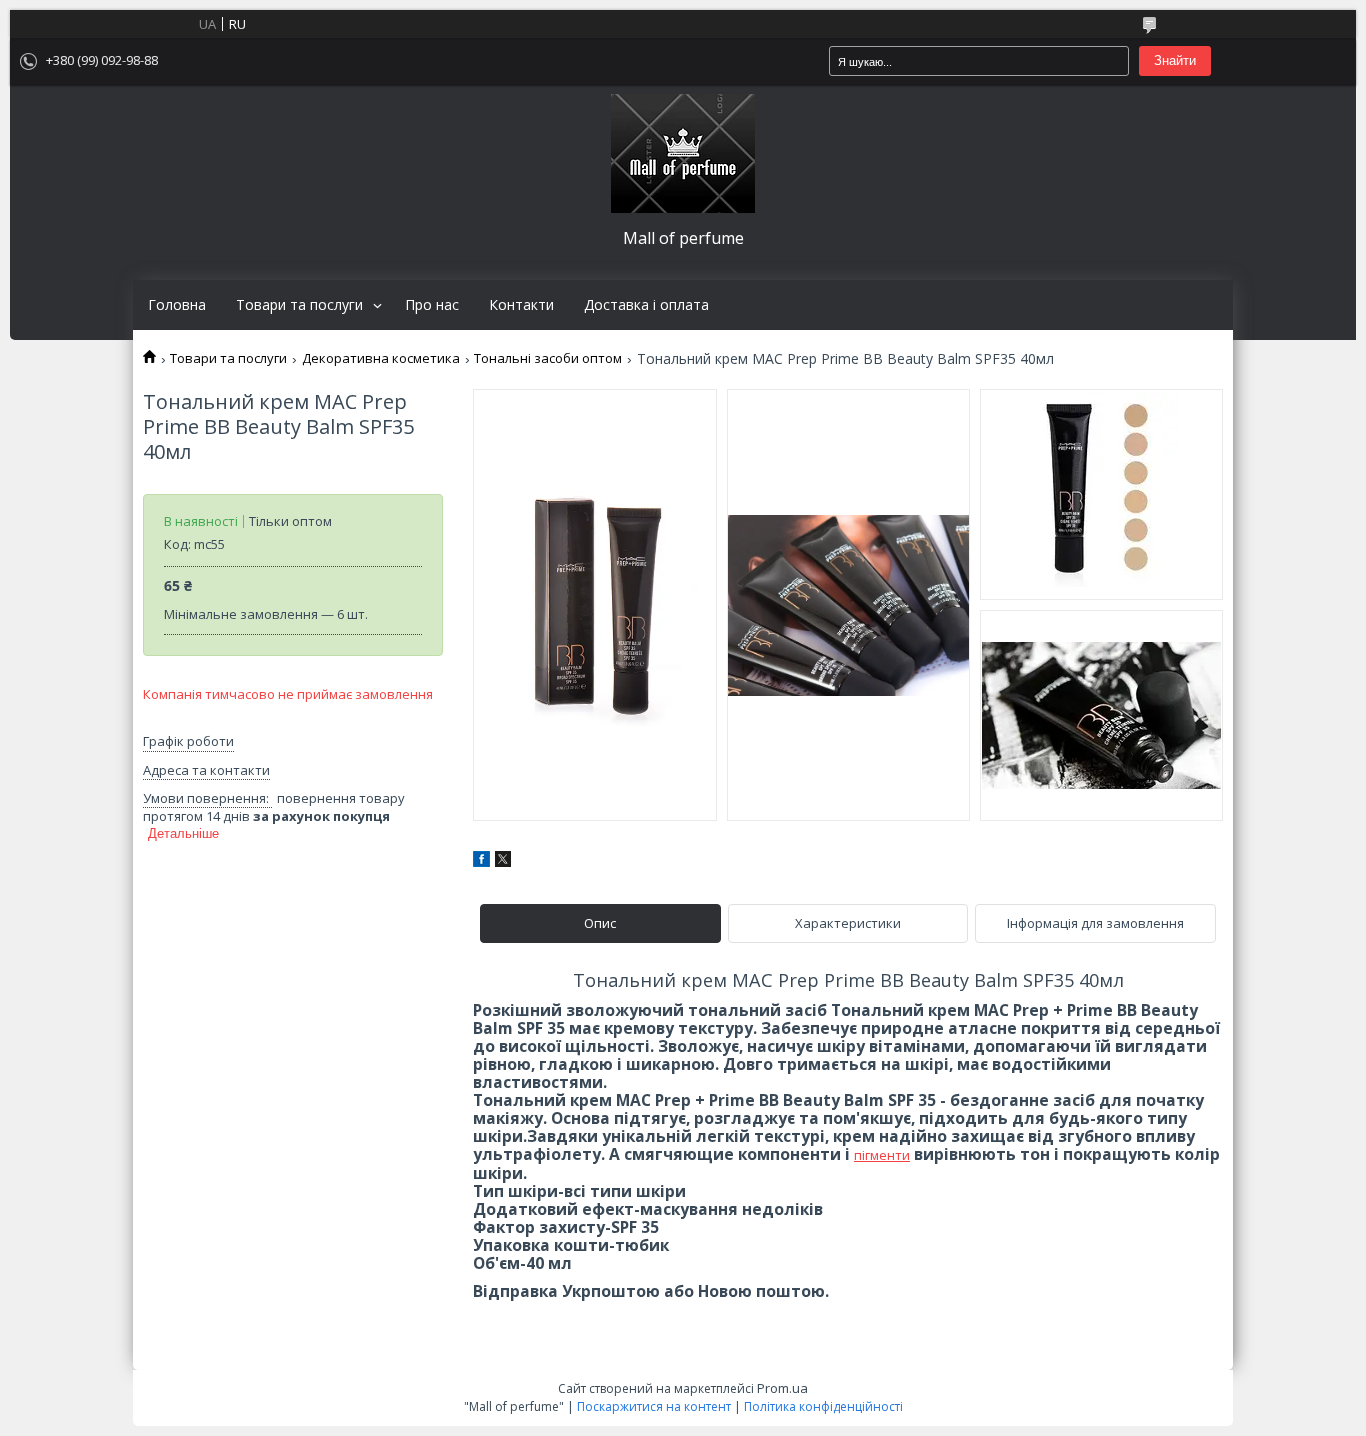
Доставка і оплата (646, 305)
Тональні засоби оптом (548, 358)
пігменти (882, 1155)
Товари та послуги (299, 305)
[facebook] (481, 862)
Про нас (432, 305)
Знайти (1175, 60)
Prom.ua (782, 1388)
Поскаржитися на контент (654, 1406)
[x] (503, 862)
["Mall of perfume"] (683, 153)
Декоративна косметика (381, 358)
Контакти (521, 305)
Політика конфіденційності (823, 1406)
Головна (177, 305)
